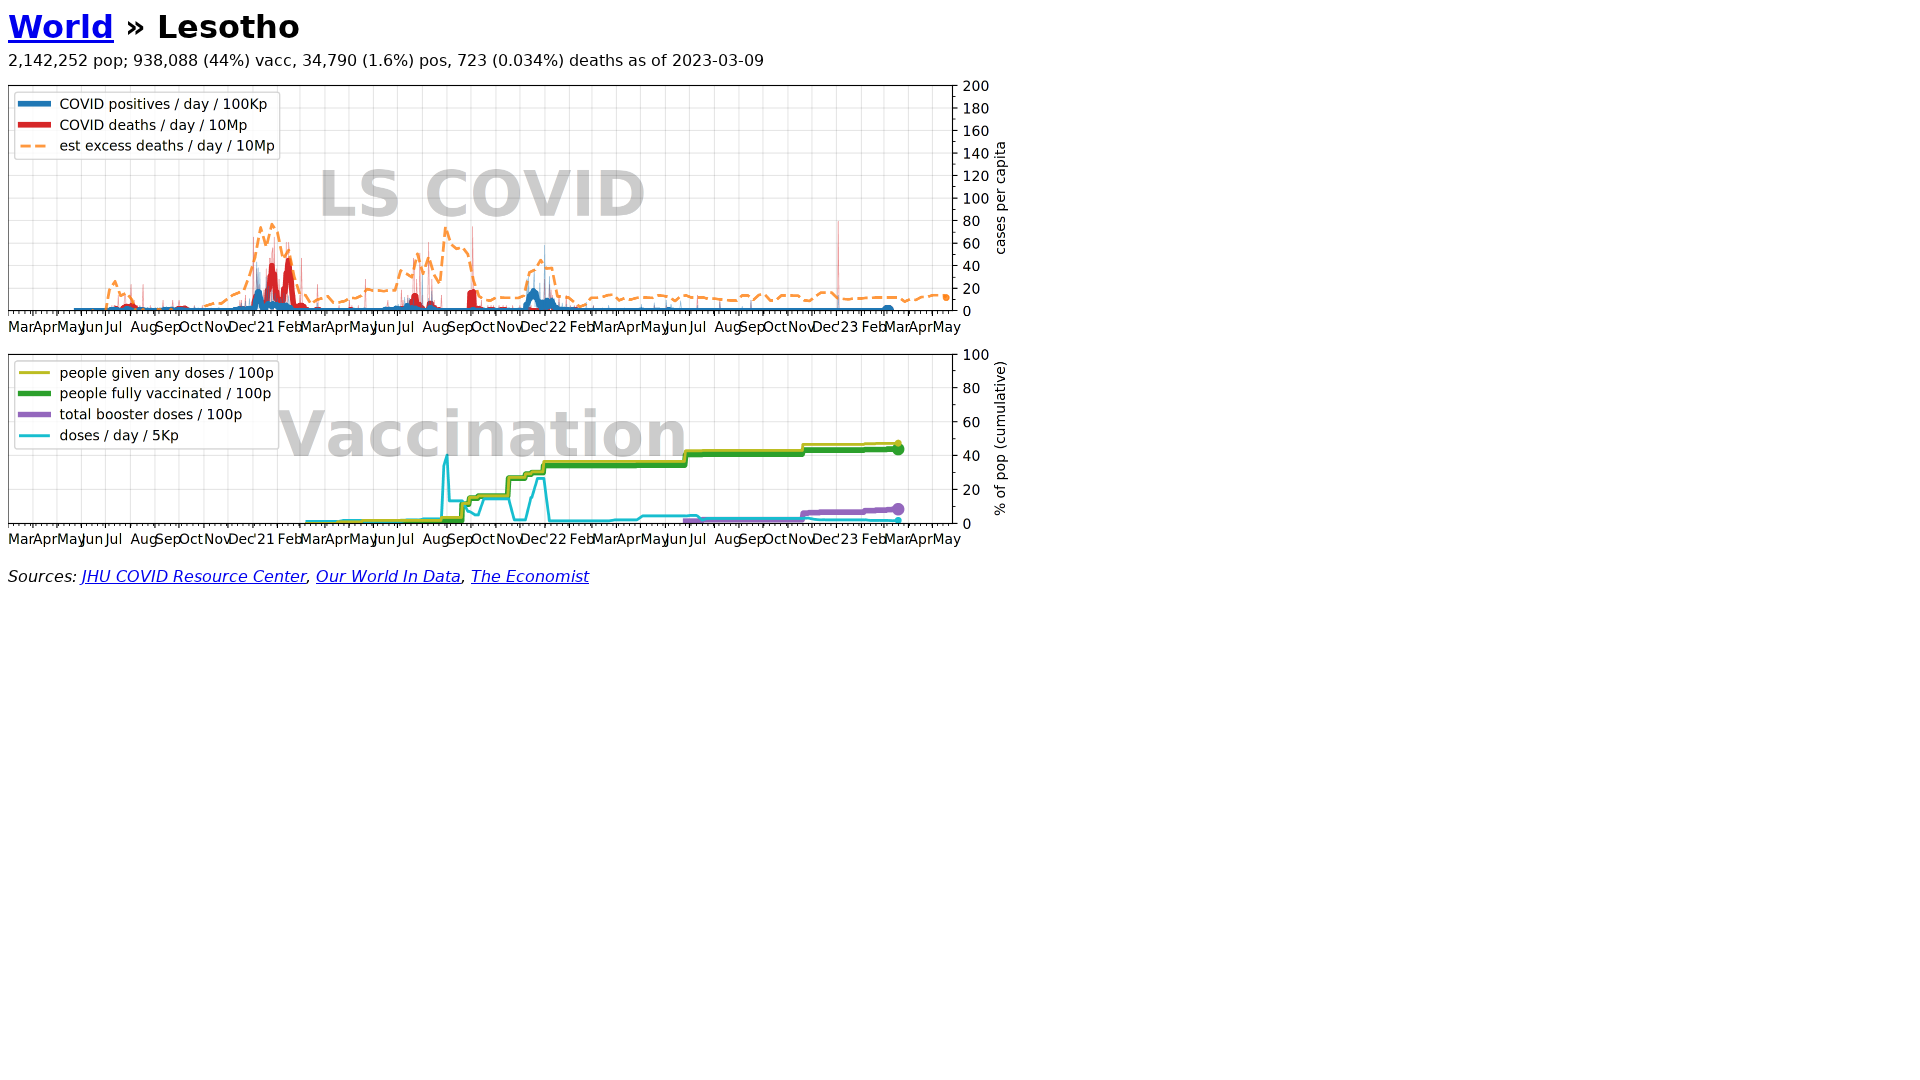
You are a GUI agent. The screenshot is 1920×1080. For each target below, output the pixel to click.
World (61, 27)
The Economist (530, 576)
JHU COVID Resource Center (194, 576)
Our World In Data (388, 576)
